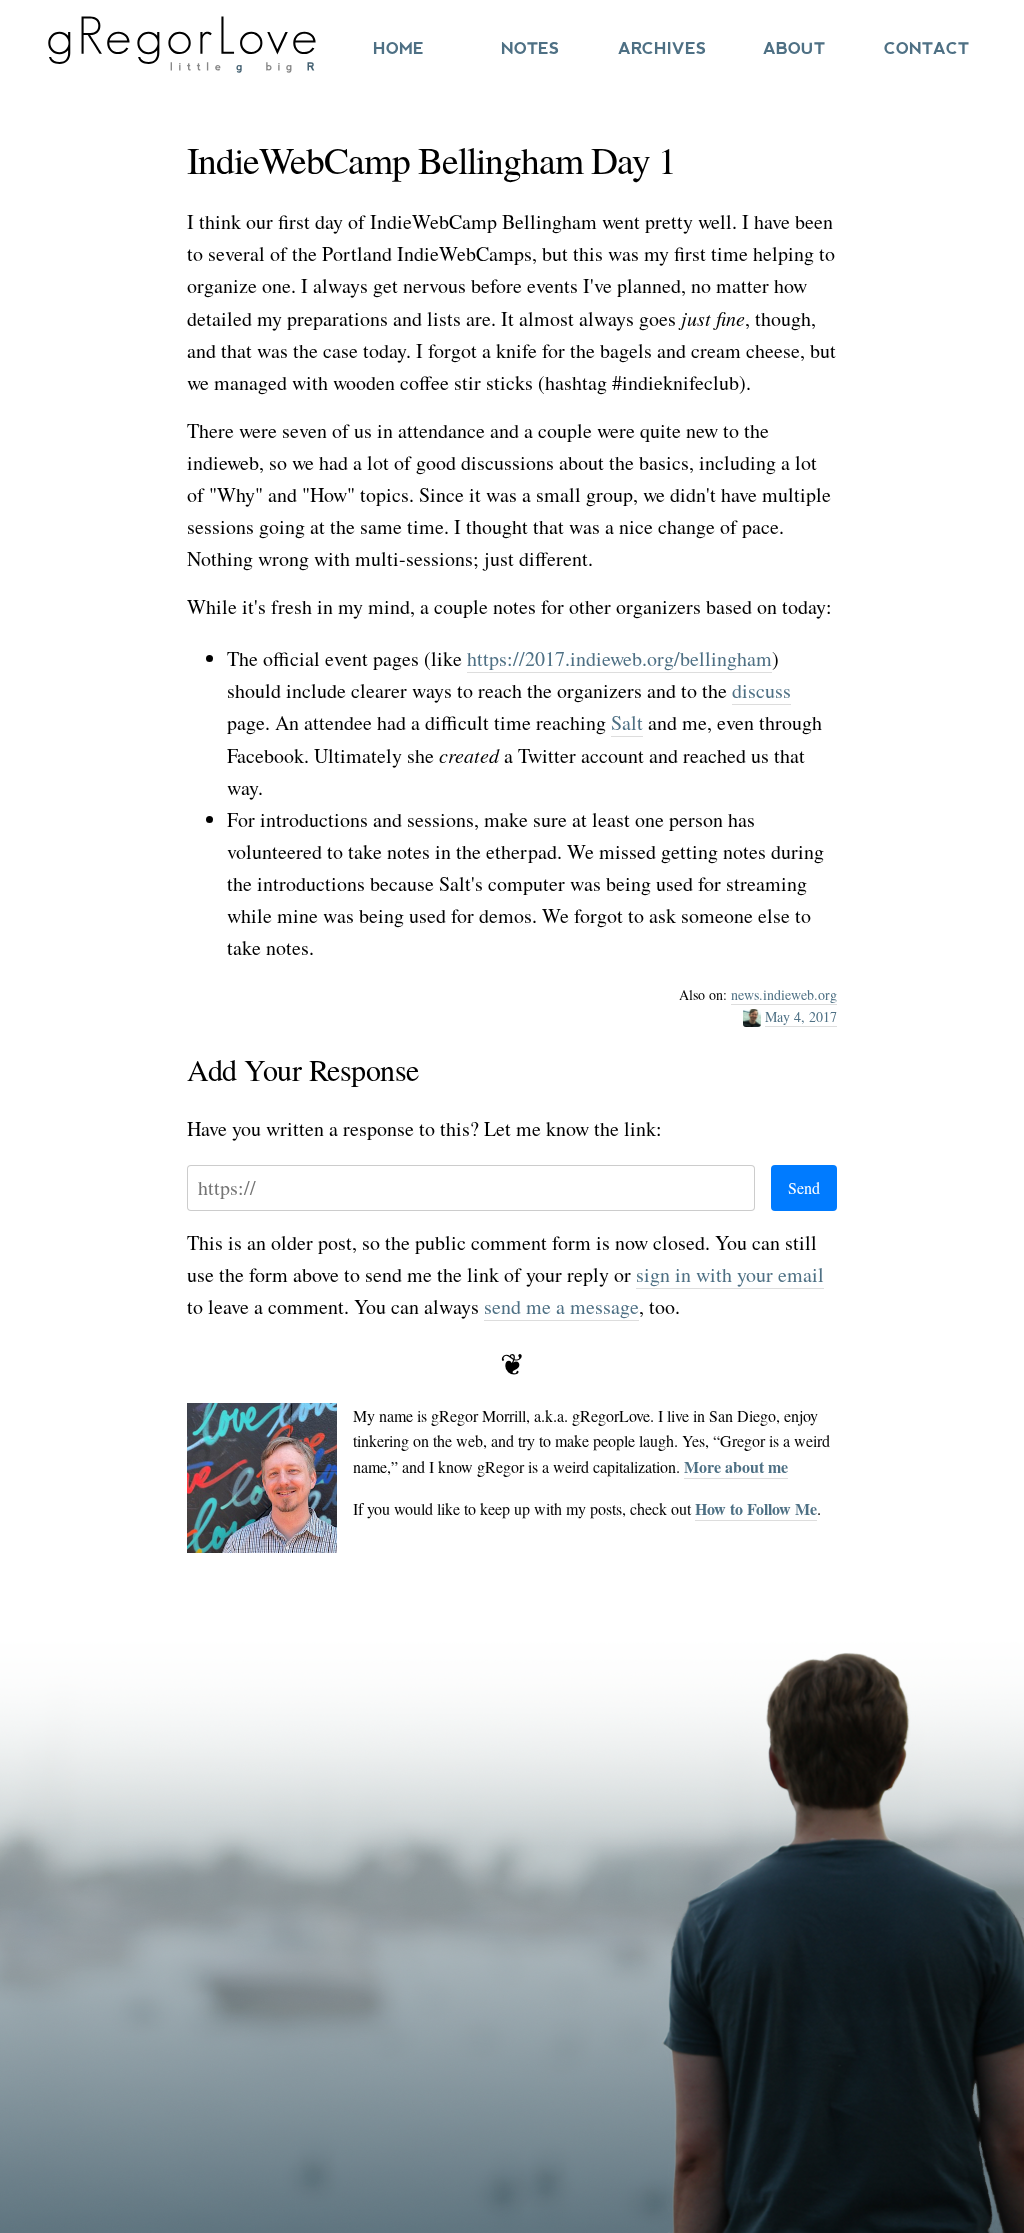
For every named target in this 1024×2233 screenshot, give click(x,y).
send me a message (561, 1306)
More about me (736, 1466)
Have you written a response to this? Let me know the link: (424, 1128)
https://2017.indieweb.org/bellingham (619, 658)
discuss (761, 690)
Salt (627, 722)
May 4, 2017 (801, 1016)
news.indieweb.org (784, 994)
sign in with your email (730, 1274)
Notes (530, 48)
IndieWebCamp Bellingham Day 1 (431, 159)
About (794, 48)
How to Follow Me (756, 1508)
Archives (662, 48)
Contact (926, 48)
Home (398, 48)
